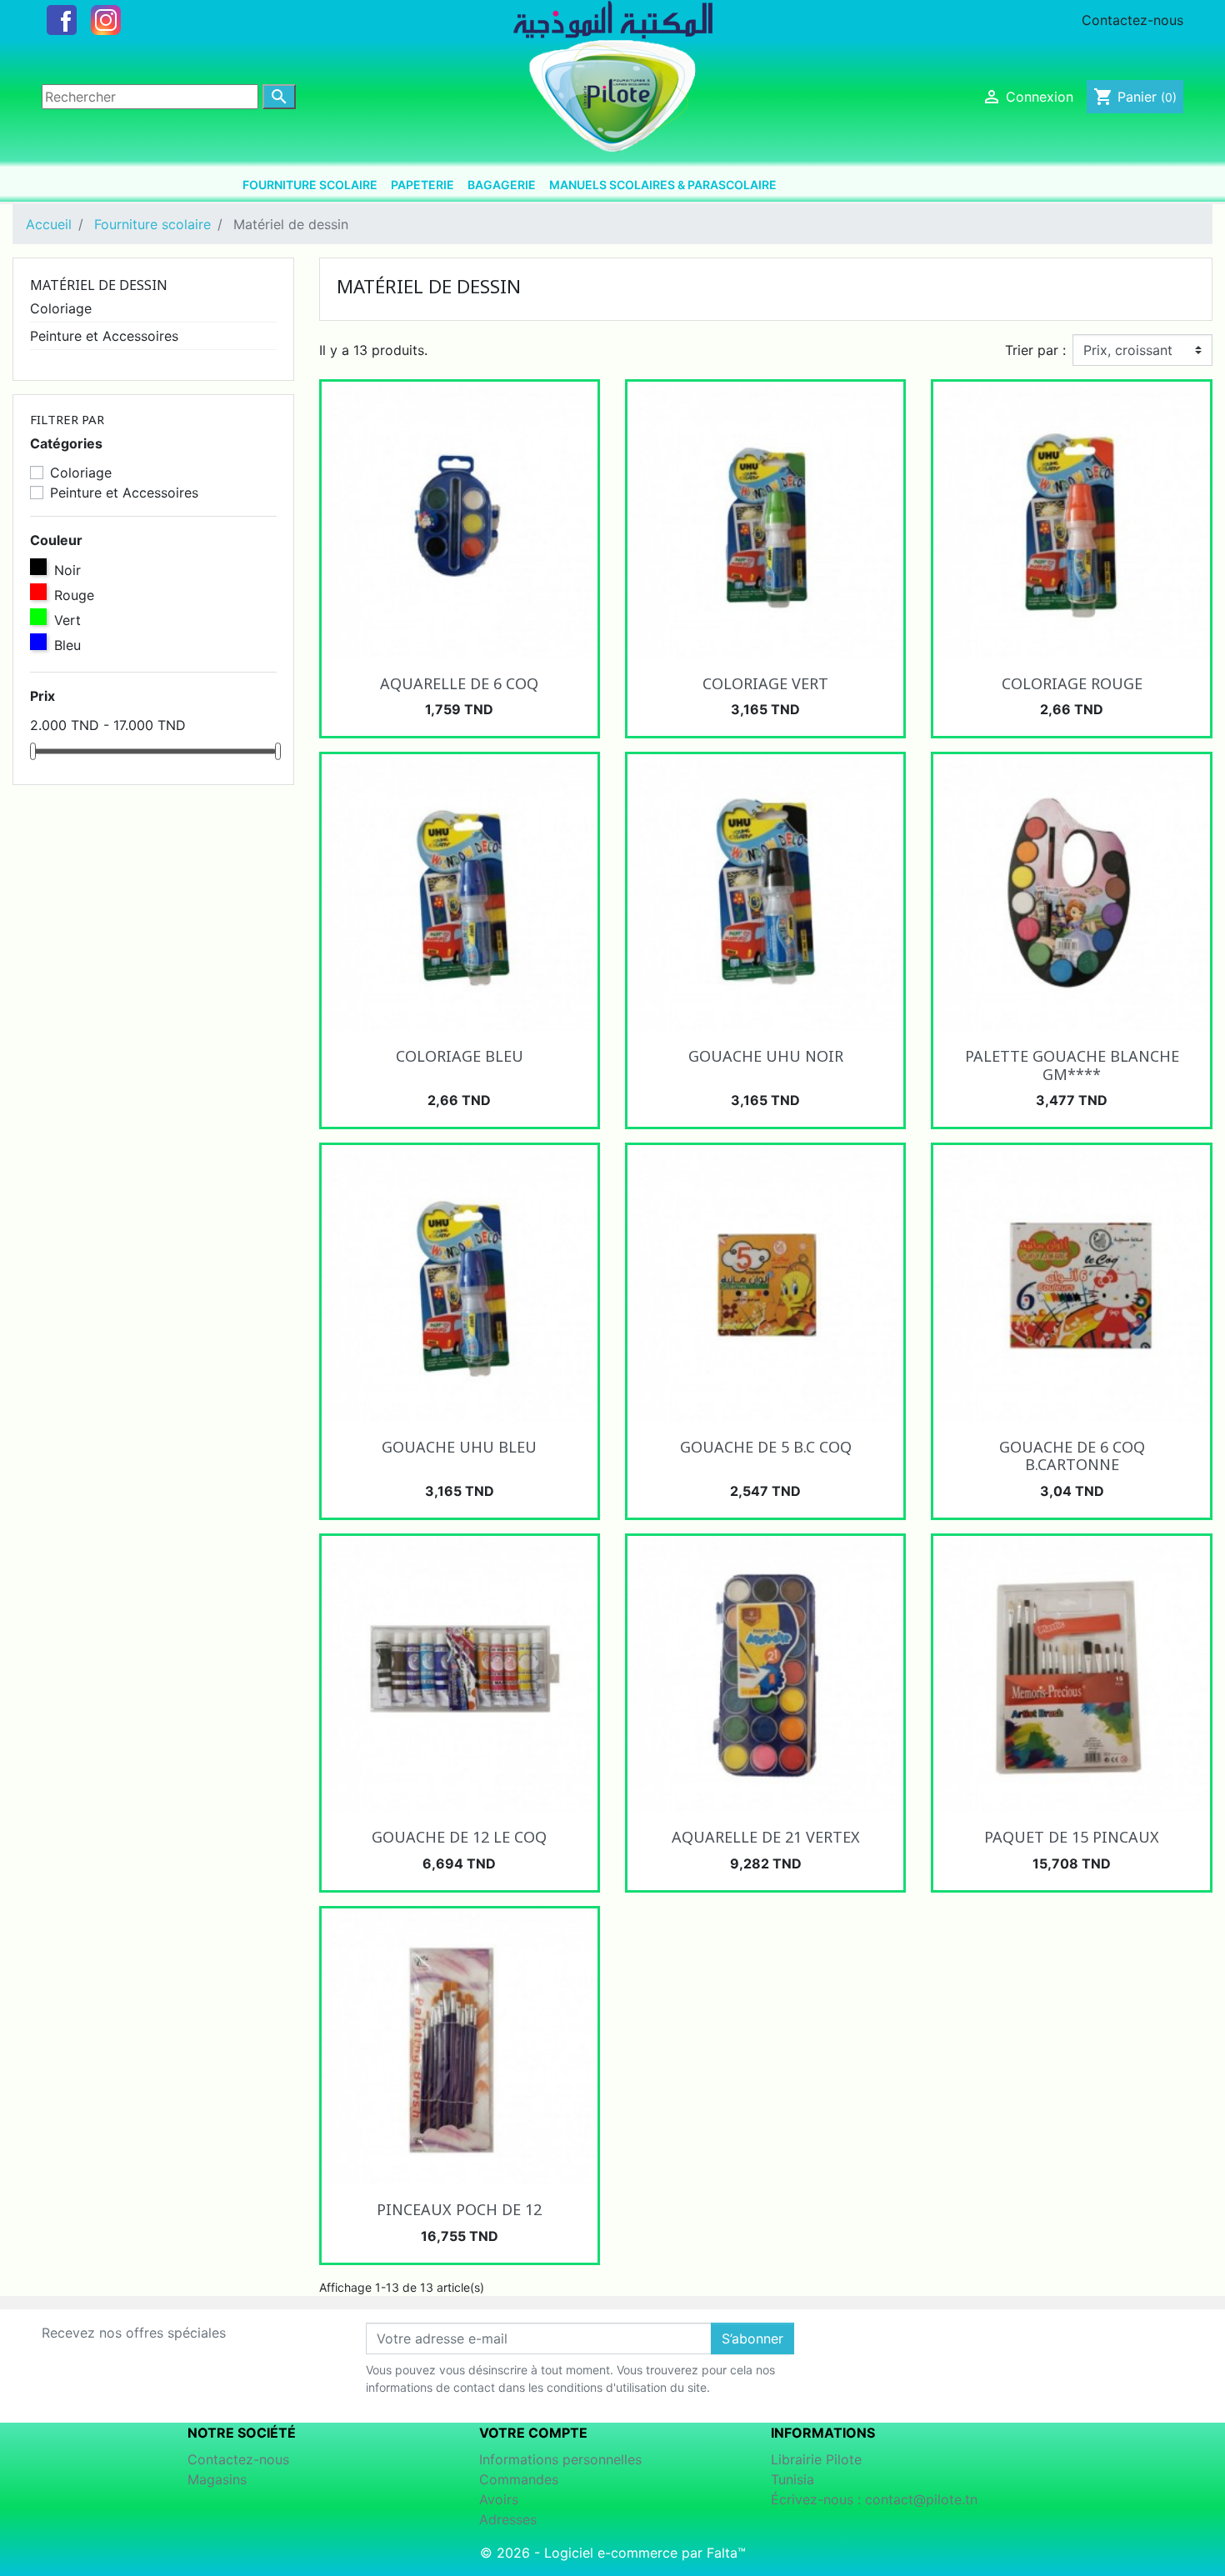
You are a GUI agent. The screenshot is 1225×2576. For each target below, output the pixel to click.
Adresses (508, 2519)
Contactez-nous (1132, 20)
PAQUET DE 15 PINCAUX (1072, 1837)
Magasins (217, 2479)
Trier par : (1035, 350)
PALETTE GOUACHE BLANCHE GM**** (1072, 1065)
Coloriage (61, 308)
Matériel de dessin (99, 285)
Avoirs (499, 2499)
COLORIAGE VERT (765, 683)
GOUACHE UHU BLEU (459, 1447)
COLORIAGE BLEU (460, 1056)
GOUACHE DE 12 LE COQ (459, 1837)
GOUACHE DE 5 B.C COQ (766, 1447)
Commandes (519, 2479)
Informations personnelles (560, 2459)
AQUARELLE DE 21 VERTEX (766, 1837)
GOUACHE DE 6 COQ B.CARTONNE (1072, 1456)
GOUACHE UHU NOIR (766, 1056)
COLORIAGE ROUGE (1072, 683)
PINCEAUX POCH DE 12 (459, 2209)
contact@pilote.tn (921, 2499)
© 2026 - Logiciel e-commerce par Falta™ (613, 2553)
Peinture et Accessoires (104, 336)
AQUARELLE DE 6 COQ (459, 683)
